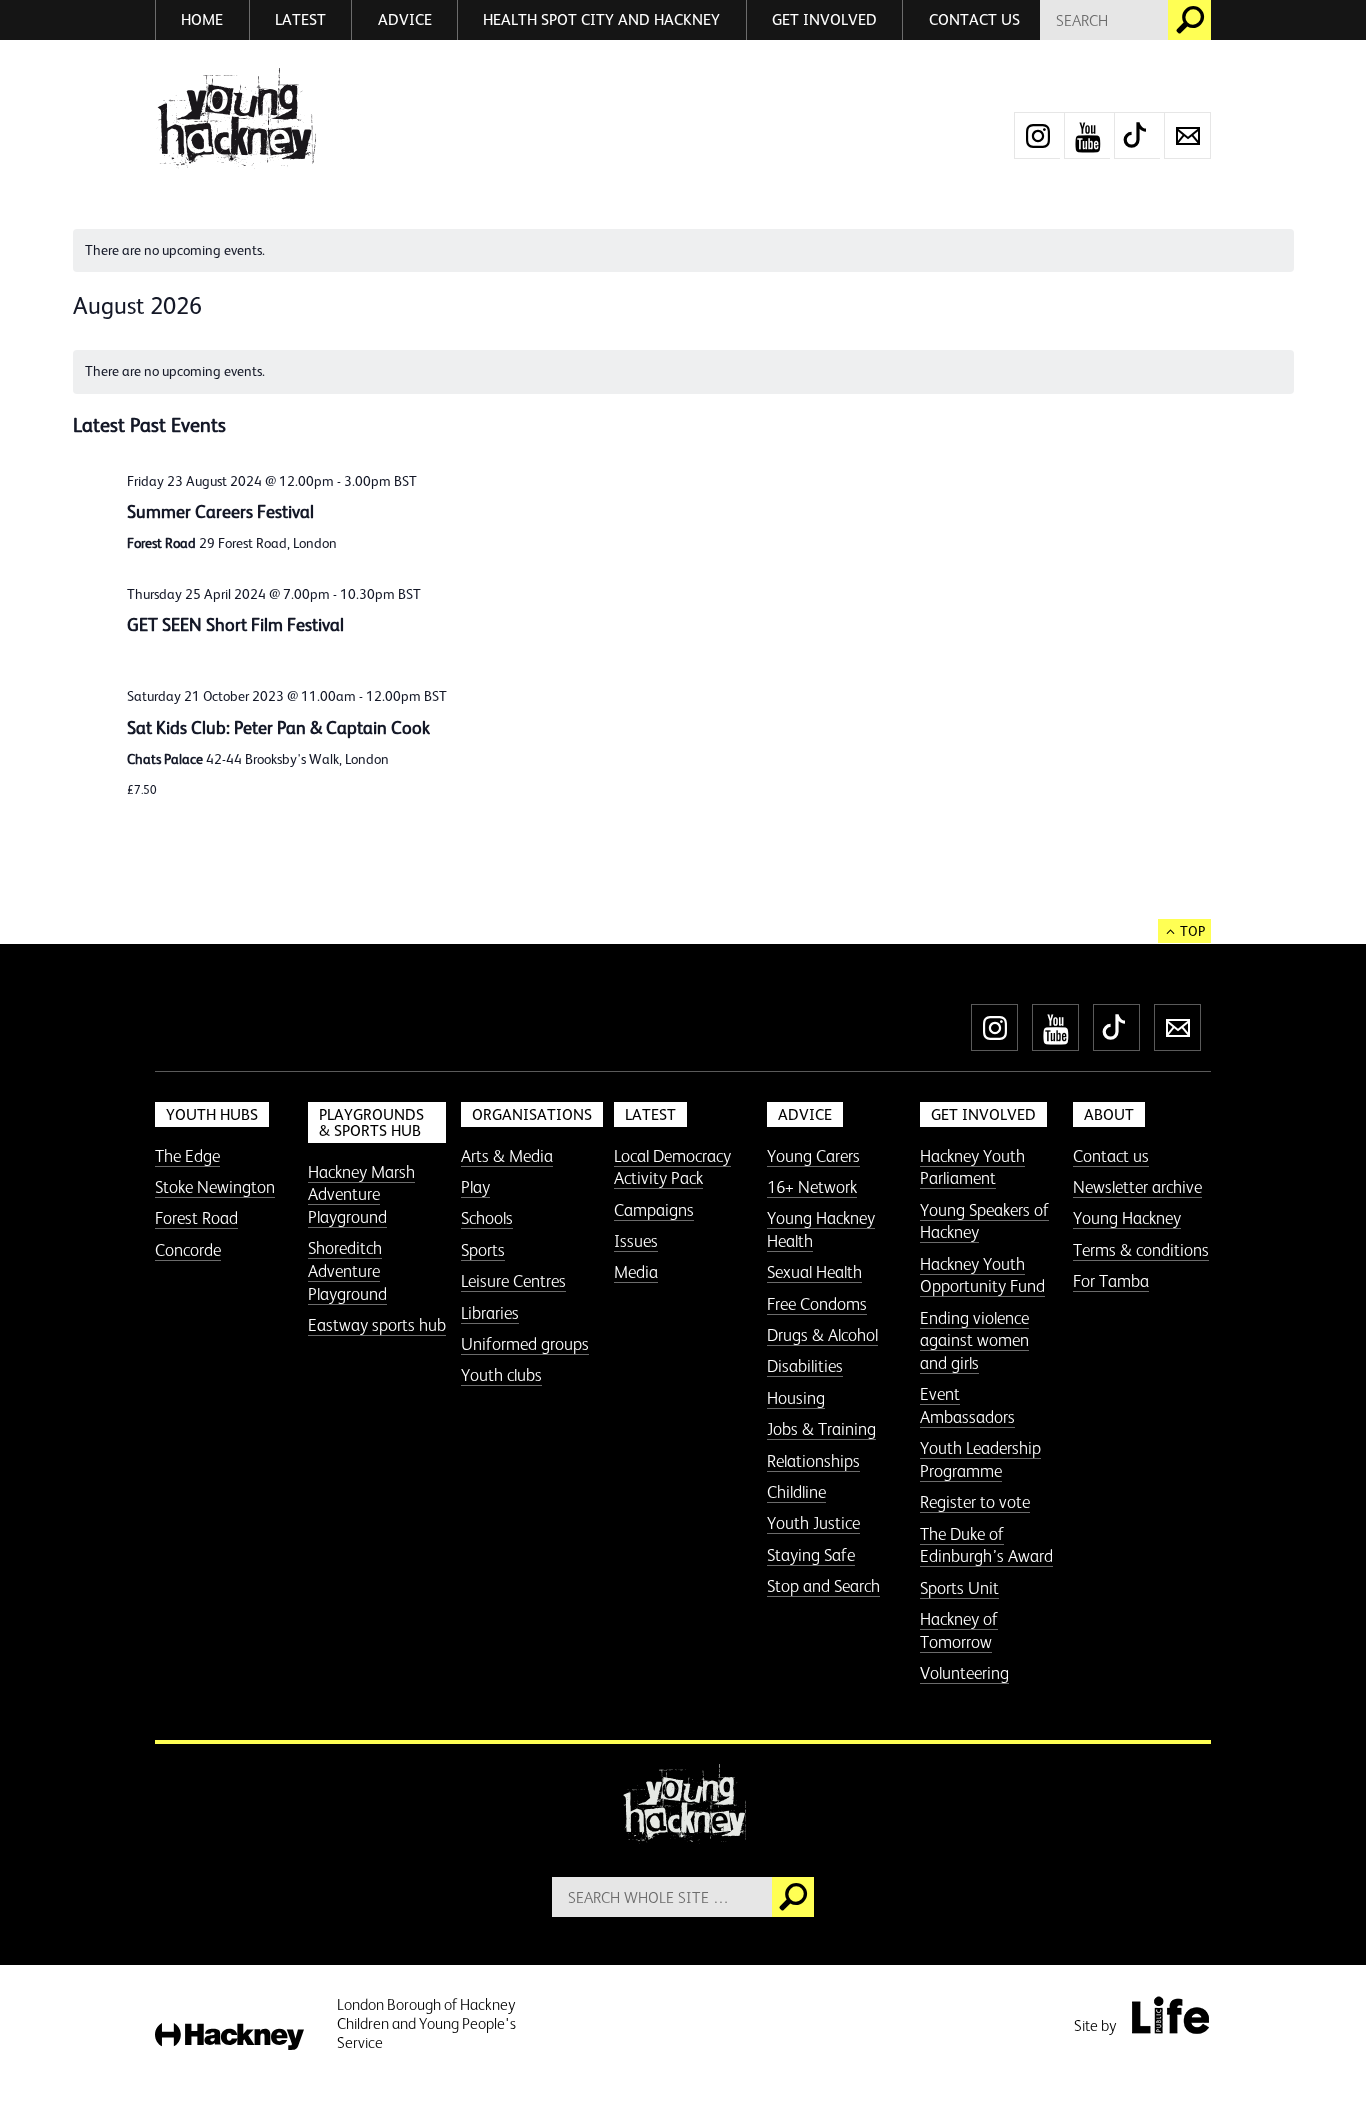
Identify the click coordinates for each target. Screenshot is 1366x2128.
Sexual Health (814, 1272)
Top (1192, 931)
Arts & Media (507, 1156)
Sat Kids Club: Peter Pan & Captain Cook (278, 728)
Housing (796, 1398)
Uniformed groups (525, 1344)
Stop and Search (823, 1586)
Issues (636, 1241)
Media (636, 1272)
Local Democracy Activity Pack (672, 1167)
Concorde (188, 1250)
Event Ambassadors (967, 1405)
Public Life (1170, 2015)
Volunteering (964, 1673)
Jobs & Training (821, 1429)
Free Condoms (817, 1304)
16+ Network (812, 1187)
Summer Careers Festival (220, 512)
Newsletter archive (1137, 1187)
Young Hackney (1127, 1218)
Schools (487, 1218)
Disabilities (805, 1366)
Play (475, 1187)
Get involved (824, 19)
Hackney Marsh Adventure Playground (361, 1194)
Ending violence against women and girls (974, 1340)
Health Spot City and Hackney (601, 19)
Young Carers (813, 1156)
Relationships (813, 1461)
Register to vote (975, 1502)
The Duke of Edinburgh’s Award (986, 1545)
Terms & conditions (1141, 1250)
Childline (796, 1492)
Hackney (229, 2037)
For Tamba (1111, 1281)
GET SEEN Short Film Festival (235, 625)
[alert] (683, 250)
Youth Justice (813, 1523)
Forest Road (196, 1218)
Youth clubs (501, 1375)
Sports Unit (959, 1588)
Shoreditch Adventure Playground (347, 1270)
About (1109, 1114)
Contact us (974, 19)
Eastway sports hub (377, 1325)
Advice (405, 19)
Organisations (532, 1114)
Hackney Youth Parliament (972, 1167)
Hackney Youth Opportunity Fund (982, 1275)
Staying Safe (811, 1555)
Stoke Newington (215, 1187)
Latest (300, 19)
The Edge (187, 1156)
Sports (483, 1250)
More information (235, 118)
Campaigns (654, 1210)
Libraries (490, 1313)
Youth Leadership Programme (980, 1459)
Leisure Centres (513, 1281)
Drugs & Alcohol (822, 1335)
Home (202, 19)
